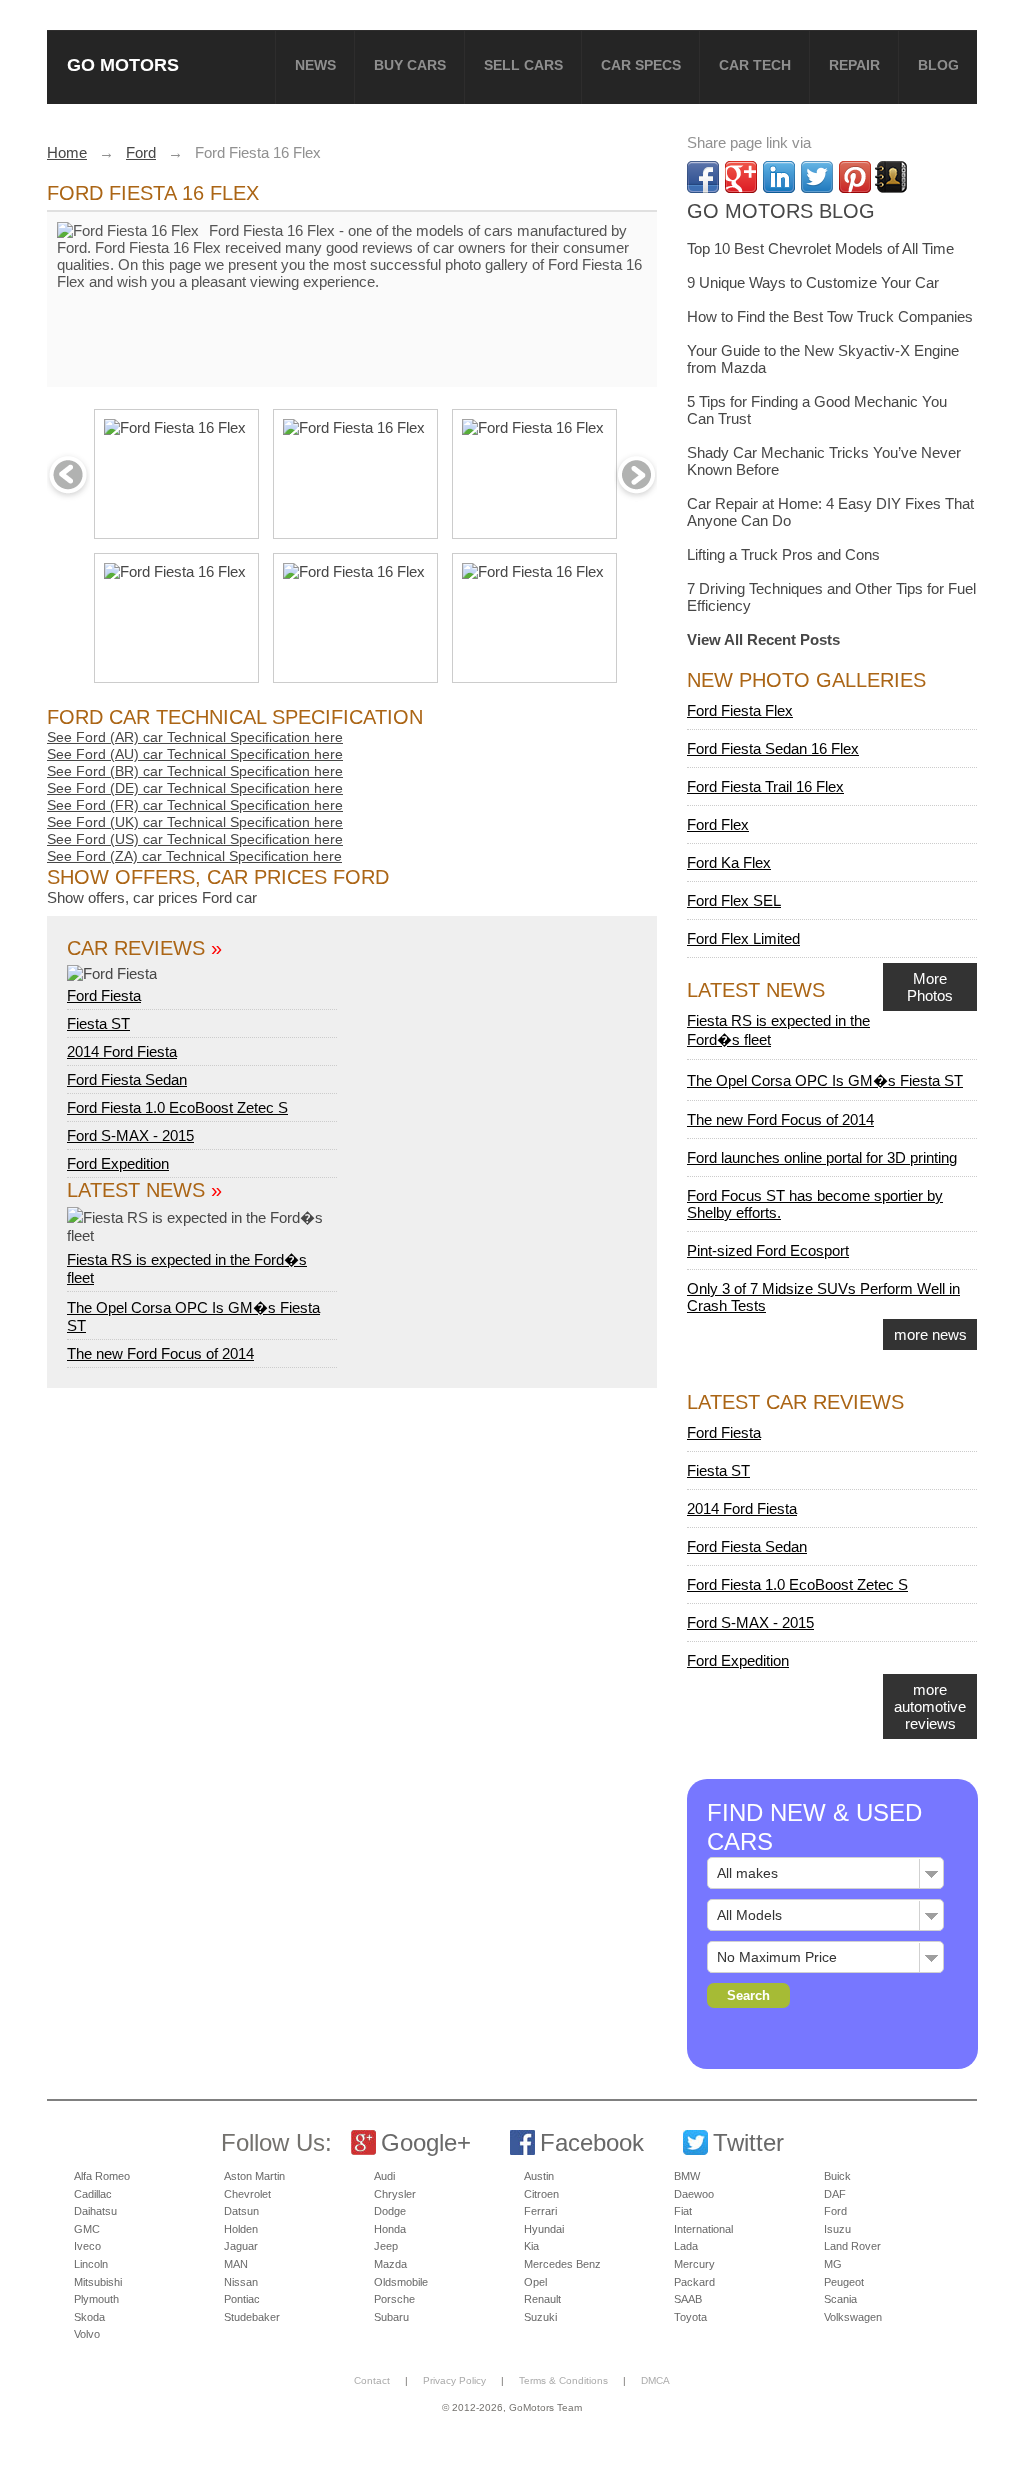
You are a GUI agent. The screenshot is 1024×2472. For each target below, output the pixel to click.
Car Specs (641, 65)
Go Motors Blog (781, 211)
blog (938, 65)
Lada (686, 2246)
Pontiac (242, 2299)
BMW (687, 2176)
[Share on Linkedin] (779, 177)
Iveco (87, 2246)
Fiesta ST (98, 1023)
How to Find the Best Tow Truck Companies (830, 316)
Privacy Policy (454, 2380)
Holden (241, 2229)
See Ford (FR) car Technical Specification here (195, 805)
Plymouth (96, 2299)
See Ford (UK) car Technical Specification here (195, 822)
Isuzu (837, 2229)
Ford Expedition (118, 1163)
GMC (87, 2229)
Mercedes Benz (562, 2264)
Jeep (386, 2246)
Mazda (390, 2264)
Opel (535, 2282)
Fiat (683, 2211)
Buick (837, 2176)
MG (833, 2264)
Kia (531, 2246)
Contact (372, 2380)
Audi (384, 2176)
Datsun (241, 2211)
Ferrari (540, 2211)
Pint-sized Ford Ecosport (768, 1250)
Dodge (390, 2211)
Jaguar (241, 2246)
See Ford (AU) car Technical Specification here (195, 754)
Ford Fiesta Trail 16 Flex (765, 786)
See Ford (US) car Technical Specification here (195, 839)
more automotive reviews (930, 1706)
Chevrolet (247, 2194)
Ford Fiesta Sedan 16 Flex (773, 748)
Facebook (592, 2142)
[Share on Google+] (741, 177)
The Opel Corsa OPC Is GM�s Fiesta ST (825, 1080)
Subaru (391, 2317)
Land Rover (852, 2246)
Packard (694, 2282)
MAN (236, 2264)
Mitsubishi (98, 2282)
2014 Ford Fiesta (122, 1051)
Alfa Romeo (102, 2176)
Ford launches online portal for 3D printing (822, 1157)
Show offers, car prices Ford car (152, 897)
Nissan (241, 2282)
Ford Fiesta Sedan (127, 1079)
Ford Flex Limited (743, 938)
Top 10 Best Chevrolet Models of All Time (820, 248)
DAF (835, 2194)
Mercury (694, 2264)
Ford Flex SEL (734, 900)
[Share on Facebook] (703, 177)
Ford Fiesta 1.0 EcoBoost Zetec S (177, 1107)
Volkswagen (853, 2317)
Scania (840, 2299)
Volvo (87, 2334)
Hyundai (544, 2229)
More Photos (930, 987)
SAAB (688, 2299)
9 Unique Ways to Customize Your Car (813, 282)
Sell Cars (523, 65)
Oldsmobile (401, 2282)
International (703, 2229)
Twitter (748, 2142)
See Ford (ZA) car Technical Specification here (194, 856)
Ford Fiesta (104, 995)
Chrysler (395, 2194)
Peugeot (844, 2282)
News (315, 65)
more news (930, 1334)
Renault (542, 2299)
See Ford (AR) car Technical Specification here (195, 737)
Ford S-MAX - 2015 (130, 1135)
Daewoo (694, 2194)
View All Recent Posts (763, 639)
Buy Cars (410, 65)
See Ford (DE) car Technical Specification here (195, 788)
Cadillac (93, 2194)
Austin (539, 2176)
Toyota (690, 2317)
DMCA (655, 2380)
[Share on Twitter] (817, 177)
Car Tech (755, 65)
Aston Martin (254, 2176)
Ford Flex (718, 824)
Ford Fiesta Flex (740, 710)
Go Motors (123, 64)
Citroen (541, 2194)
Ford (835, 2211)
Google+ (426, 2142)
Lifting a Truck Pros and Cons (783, 554)
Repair (854, 65)
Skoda (89, 2317)
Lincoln (91, 2264)
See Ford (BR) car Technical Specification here (195, 771)
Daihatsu (95, 2211)
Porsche (394, 2299)
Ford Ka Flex (729, 862)
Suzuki (540, 2317)
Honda (390, 2229)
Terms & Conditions (563, 2380)
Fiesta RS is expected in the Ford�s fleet (187, 1268)
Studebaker (252, 2317)
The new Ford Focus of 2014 (160, 1353)
